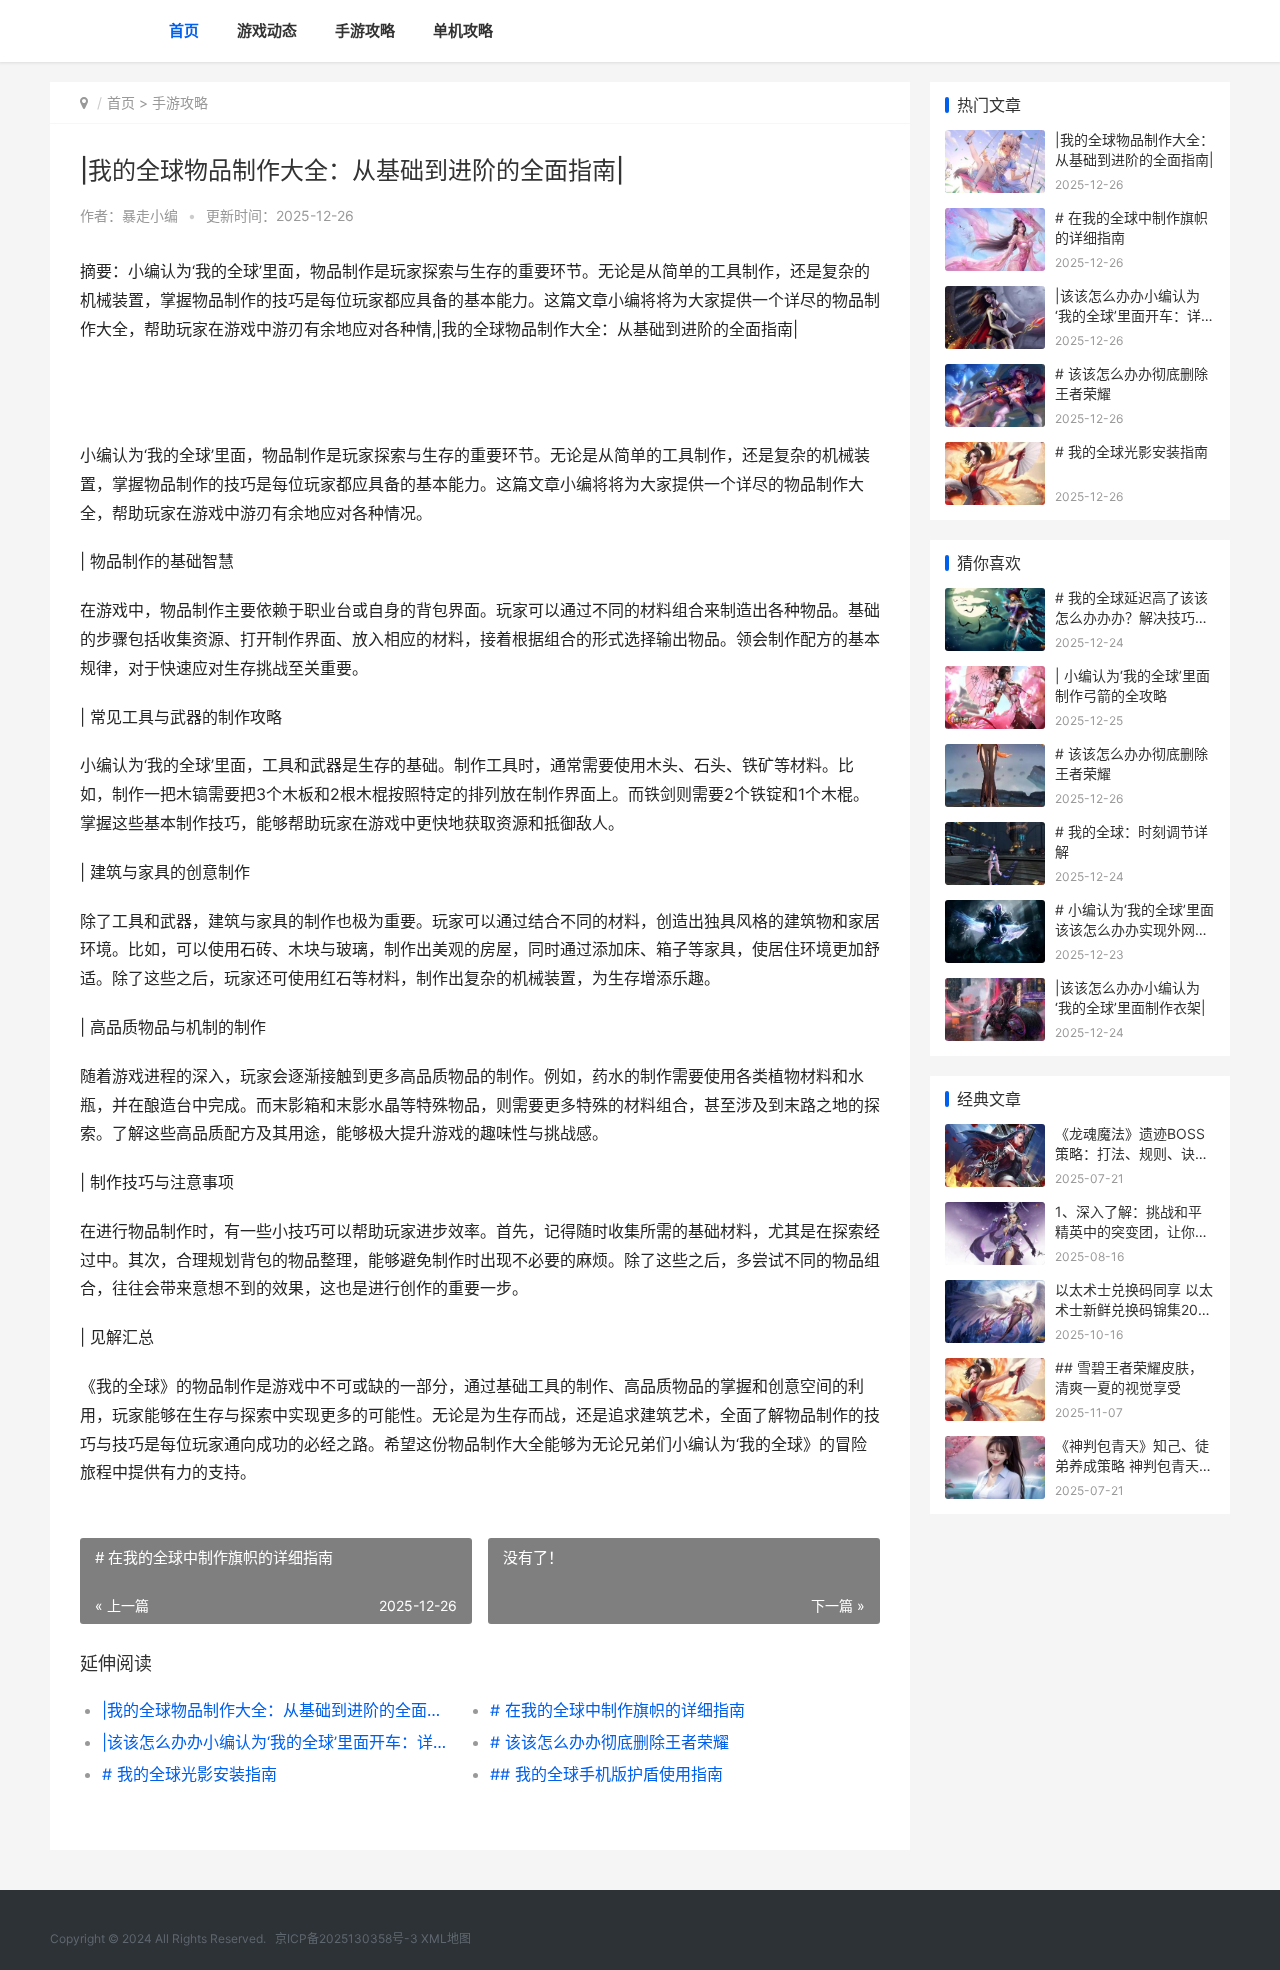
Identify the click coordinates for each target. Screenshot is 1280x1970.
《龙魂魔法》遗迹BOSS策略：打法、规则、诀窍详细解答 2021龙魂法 (1132, 1153)
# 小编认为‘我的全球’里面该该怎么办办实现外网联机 (1134, 929)
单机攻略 (463, 30)
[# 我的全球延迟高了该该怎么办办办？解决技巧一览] (995, 600)
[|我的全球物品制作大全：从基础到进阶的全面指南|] (995, 142)
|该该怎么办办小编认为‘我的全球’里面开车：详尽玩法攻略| (276, 1742)
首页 (184, 30)
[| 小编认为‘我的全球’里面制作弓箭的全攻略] (995, 678)
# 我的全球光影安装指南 (189, 1774)
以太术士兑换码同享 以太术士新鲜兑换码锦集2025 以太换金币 (1135, 1309)
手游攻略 (365, 30)
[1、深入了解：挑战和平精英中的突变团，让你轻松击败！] (995, 1214)
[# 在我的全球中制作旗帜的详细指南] (995, 220)
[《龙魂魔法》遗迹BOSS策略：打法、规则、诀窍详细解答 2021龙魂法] (995, 1136)
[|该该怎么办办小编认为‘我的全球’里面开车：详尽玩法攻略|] (995, 298)
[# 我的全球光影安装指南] (995, 454)
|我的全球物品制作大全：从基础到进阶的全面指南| (276, 1710)
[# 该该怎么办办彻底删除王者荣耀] (995, 376)
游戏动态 (267, 30)
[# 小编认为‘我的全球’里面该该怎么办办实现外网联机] (995, 912)
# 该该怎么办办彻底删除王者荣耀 (609, 1742)
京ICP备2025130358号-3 (346, 1938)
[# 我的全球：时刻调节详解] (995, 834)
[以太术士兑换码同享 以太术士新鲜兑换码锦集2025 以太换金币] (995, 1292)
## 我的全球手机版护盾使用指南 (606, 1774)
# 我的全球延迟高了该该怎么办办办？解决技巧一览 (1132, 617)
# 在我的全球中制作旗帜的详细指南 (617, 1710)
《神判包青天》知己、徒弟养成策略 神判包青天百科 (1134, 1465)
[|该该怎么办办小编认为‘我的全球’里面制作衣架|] (995, 990)
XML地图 (446, 1938)
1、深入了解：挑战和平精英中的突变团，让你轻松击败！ (1132, 1231)
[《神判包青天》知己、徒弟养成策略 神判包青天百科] (995, 1448)
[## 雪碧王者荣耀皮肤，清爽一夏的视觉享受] (995, 1370)
